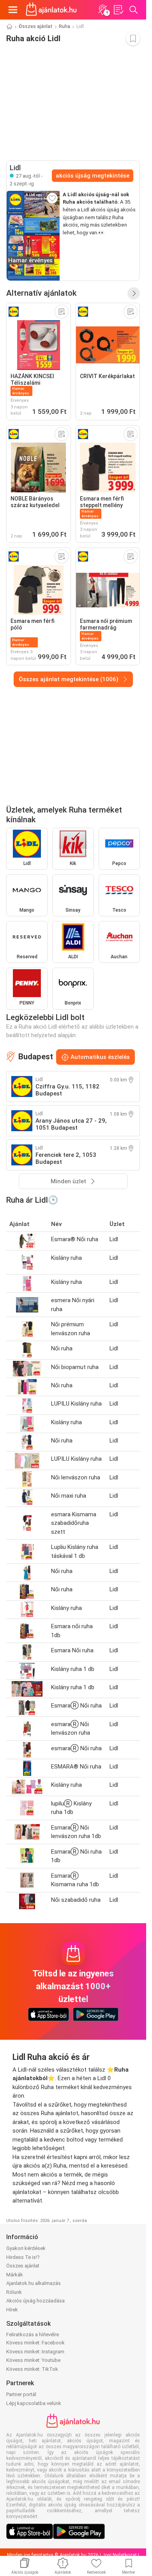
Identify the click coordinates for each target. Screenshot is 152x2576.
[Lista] (118, 10)
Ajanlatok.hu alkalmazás (34, 2283)
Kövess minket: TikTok (32, 2369)
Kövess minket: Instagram (35, 2352)
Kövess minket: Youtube (33, 2360)
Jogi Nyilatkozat (119, 2555)
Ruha (65, 26)
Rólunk (14, 2292)
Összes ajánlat (36, 26)
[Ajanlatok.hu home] (51, 10)
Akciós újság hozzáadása (35, 2301)
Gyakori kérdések (26, 2248)
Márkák (15, 2275)
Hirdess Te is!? (23, 2257)
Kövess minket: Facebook (35, 2343)
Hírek (12, 2310)
